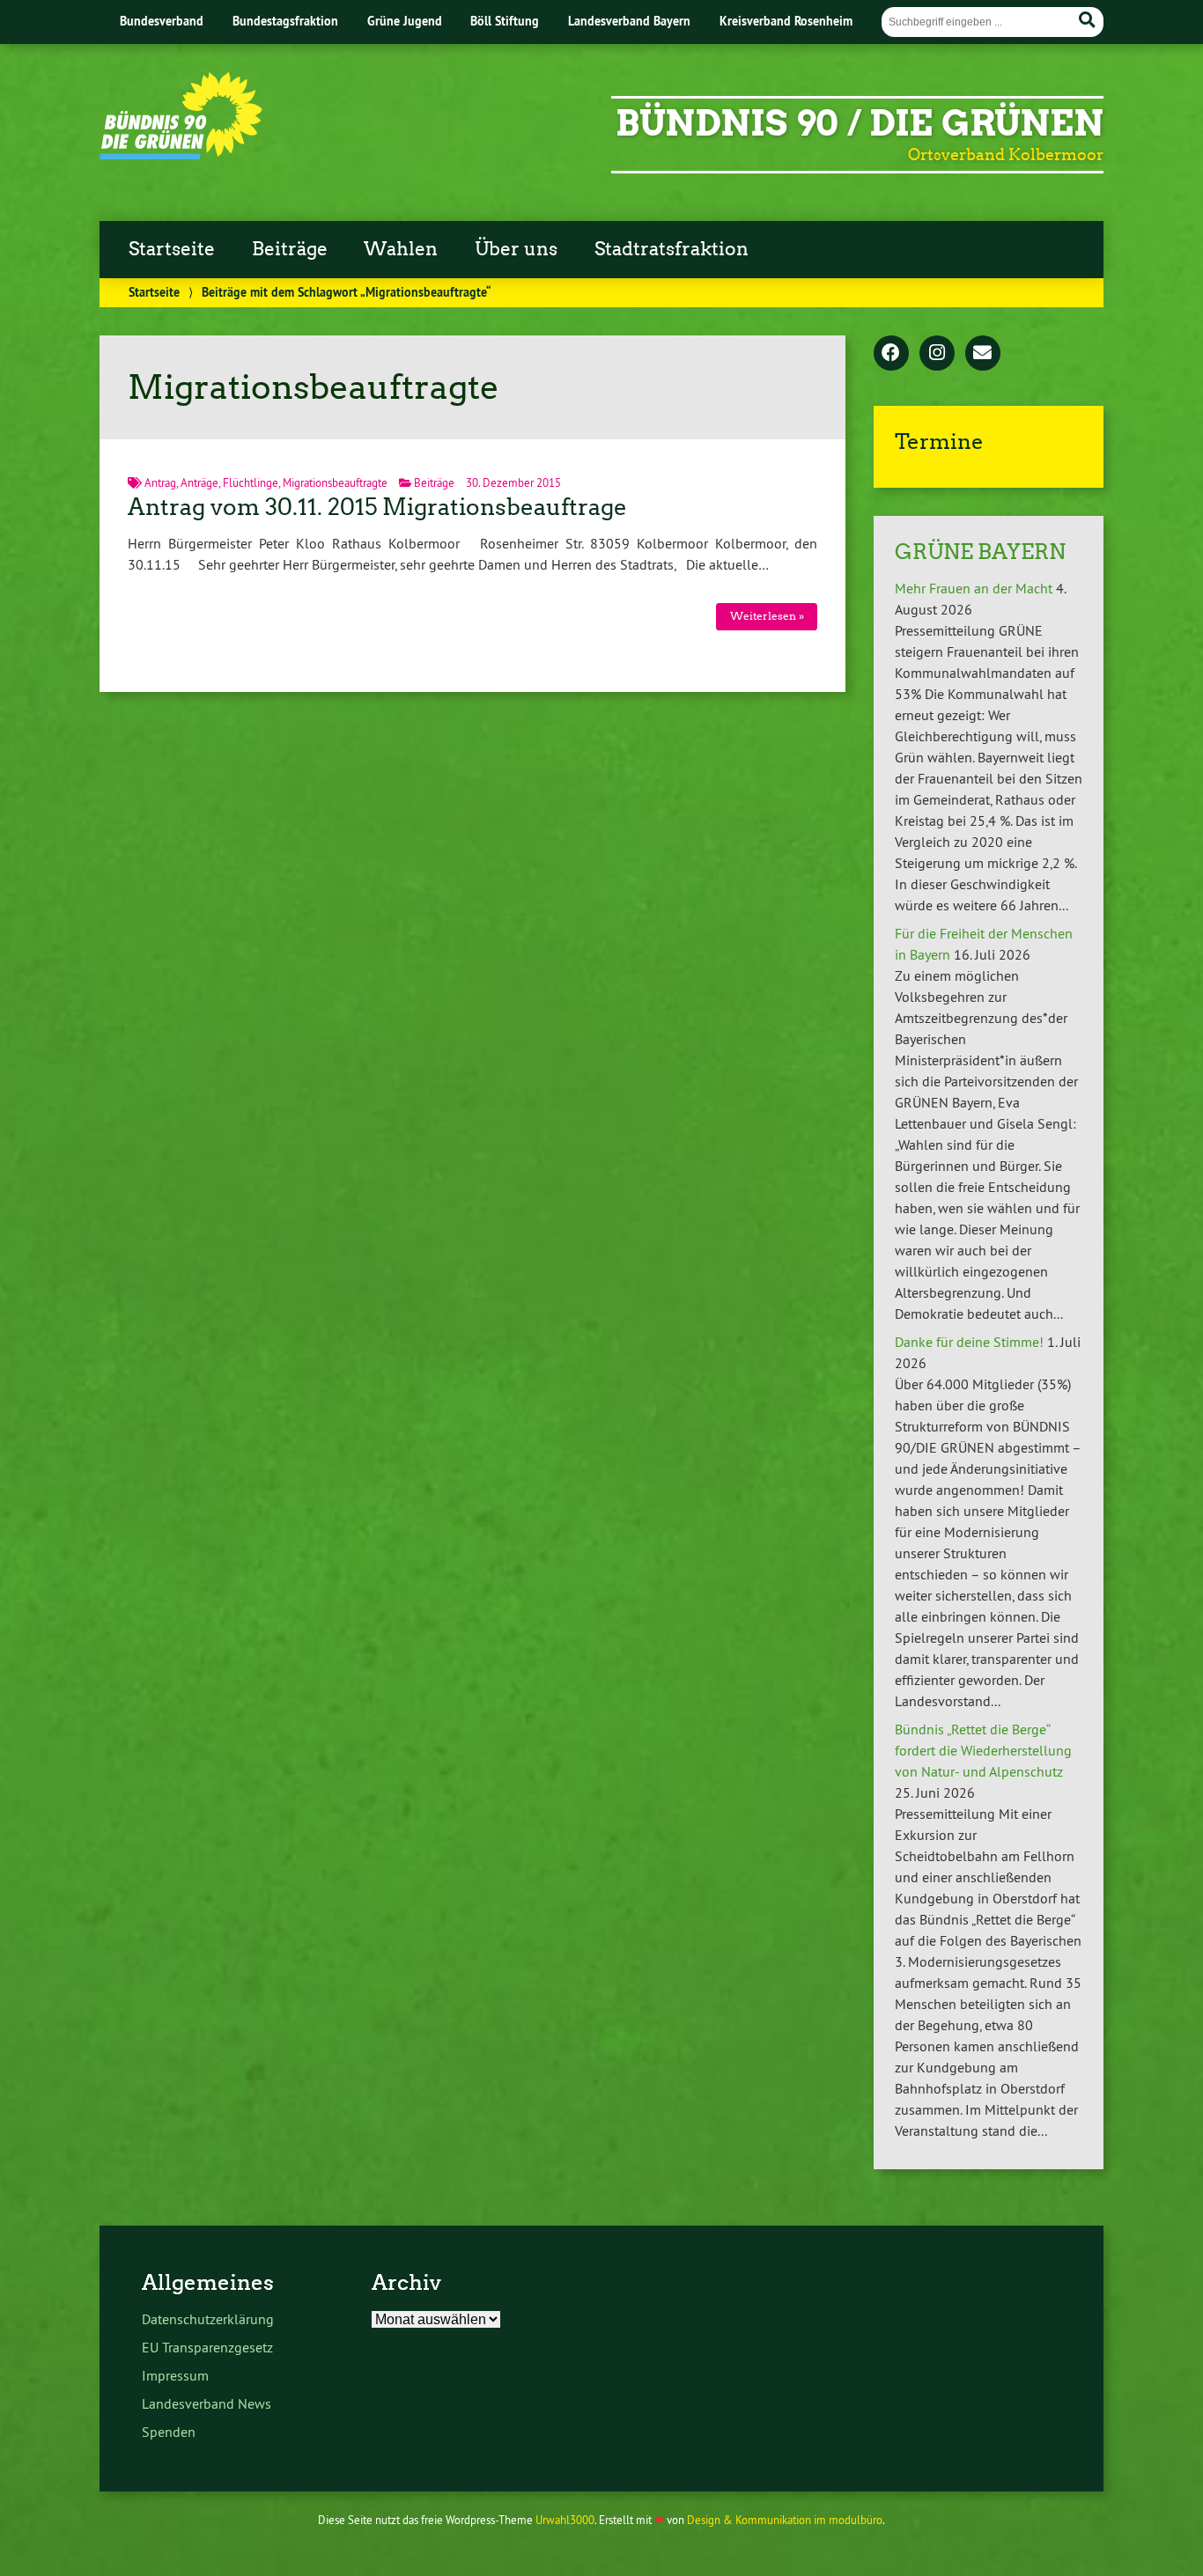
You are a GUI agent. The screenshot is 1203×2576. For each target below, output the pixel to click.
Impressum (175, 2375)
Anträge (199, 482)
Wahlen (401, 249)
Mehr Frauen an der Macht (974, 588)
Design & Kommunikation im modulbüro (785, 2520)
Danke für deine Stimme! (969, 1342)
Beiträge (290, 249)
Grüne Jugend (405, 21)
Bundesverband (162, 21)
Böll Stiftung (505, 21)
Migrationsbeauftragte (335, 482)
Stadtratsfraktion (672, 249)
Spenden (169, 2432)
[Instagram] (937, 354)
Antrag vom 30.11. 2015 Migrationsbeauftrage (377, 507)
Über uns (516, 249)
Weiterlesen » (767, 616)
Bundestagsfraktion (285, 21)
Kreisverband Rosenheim (786, 21)
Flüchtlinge (251, 482)
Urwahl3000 (565, 2520)
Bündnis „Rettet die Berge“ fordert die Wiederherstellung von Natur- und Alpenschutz (983, 1750)
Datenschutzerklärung (208, 2319)
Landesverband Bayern (629, 21)
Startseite (172, 249)
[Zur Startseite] (181, 154)
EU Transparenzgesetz (207, 2347)
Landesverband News (207, 2403)
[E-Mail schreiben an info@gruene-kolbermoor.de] (983, 354)
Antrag (160, 482)
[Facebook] (891, 354)
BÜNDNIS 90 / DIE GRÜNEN (860, 123)
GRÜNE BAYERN (980, 552)
